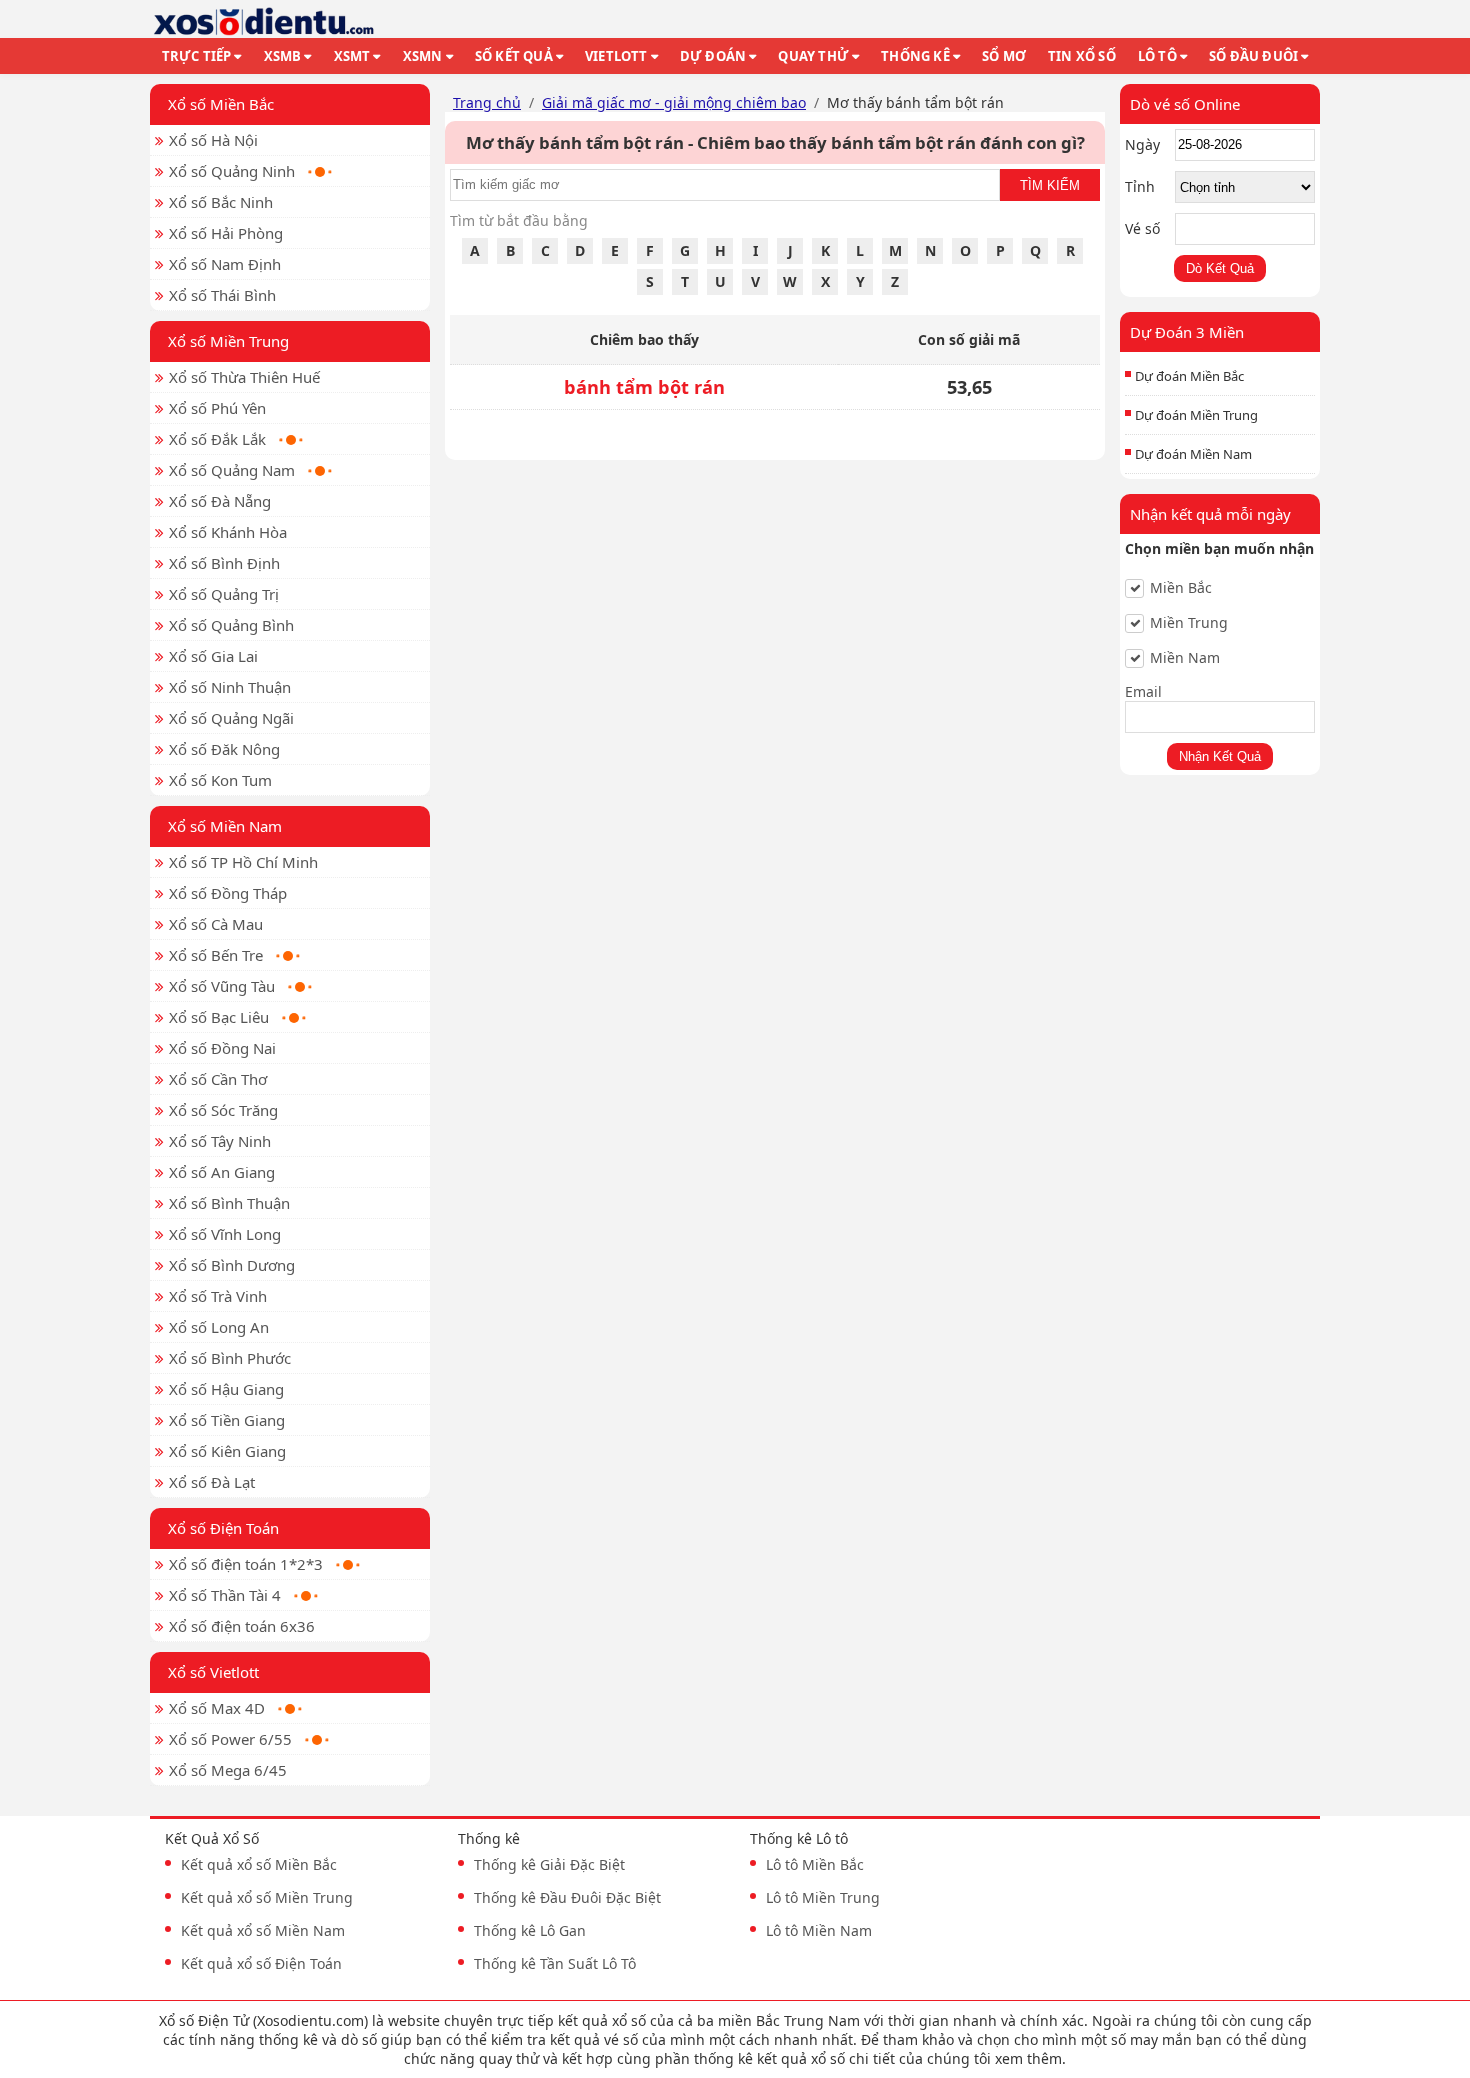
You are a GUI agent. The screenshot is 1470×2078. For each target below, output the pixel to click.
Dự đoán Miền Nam (1193, 454)
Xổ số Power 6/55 (230, 1739)
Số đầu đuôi (1253, 56)
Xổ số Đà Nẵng (220, 501)
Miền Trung (1189, 623)
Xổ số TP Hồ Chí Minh (243, 862)
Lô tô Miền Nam (819, 1930)
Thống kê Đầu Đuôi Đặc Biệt (567, 1897)
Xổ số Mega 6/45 (228, 1770)
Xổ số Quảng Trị (224, 594)
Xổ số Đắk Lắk (217, 439)
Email (1143, 691)
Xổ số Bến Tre (216, 955)
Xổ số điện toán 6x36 (242, 1626)
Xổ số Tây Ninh (220, 1141)
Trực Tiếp (197, 56)
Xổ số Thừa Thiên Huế (244, 377)
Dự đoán (713, 56)
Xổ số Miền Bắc (221, 104)
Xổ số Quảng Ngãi (231, 718)
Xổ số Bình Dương (232, 1265)
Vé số (1142, 228)
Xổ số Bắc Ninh (221, 202)
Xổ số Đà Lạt (212, 1482)
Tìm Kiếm (1050, 185)
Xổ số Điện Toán (223, 1528)
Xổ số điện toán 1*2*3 (246, 1564)
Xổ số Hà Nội (213, 140)
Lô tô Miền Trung (823, 1897)
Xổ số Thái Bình (222, 295)
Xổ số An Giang (222, 1172)
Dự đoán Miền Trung (1196, 415)
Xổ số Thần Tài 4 (225, 1595)
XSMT (352, 56)
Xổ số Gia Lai (213, 656)
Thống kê (915, 56)
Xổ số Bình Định (224, 563)
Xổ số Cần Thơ (218, 1079)
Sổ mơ (1004, 56)
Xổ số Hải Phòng (226, 233)
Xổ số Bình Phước (230, 1358)
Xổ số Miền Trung (228, 341)
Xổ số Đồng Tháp (228, 893)
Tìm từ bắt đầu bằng (519, 220)
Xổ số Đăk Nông (224, 749)
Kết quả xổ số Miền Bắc (259, 1864)
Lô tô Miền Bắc (815, 1864)
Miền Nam (1185, 658)
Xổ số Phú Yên (217, 408)
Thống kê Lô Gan (530, 1930)
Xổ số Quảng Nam (232, 470)
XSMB (283, 56)
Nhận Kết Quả (1220, 756)
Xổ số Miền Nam (225, 826)
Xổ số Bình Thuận (229, 1203)
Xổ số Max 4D (217, 1708)
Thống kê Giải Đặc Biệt (549, 1864)
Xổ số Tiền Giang (227, 1420)
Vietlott (616, 56)
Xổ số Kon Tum (220, 780)
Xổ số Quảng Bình (231, 625)
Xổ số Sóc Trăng (223, 1110)
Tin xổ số (1082, 56)
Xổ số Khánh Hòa (228, 532)
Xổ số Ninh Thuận (230, 687)
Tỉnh (1140, 186)
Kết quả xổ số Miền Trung (267, 1897)
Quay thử (813, 56)
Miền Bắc (1181, 588)
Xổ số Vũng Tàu (222, 986)
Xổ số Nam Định (225, 264)
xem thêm (1028, 2058)
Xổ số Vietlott (213, 1672)
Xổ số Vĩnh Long (225, 1234)
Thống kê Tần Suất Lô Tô (555, 1963)
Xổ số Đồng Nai (222, 1048)
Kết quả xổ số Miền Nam (263, 1930)
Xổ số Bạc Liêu (219, 1017)
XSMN (423, 56)
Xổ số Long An (219, 1327)
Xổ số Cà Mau (216, 924)
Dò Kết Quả (1220, 268)
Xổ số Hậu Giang (226, 1389)
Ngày (1142, 144)
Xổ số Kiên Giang (227, 1451)
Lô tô (1157, 56)
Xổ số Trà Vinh (218, 1296)
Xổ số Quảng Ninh (232, 171)
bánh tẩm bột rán (644, 387)
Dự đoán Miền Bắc (1189, 376)
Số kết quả (514, 56)
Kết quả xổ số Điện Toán (261, 1963)
